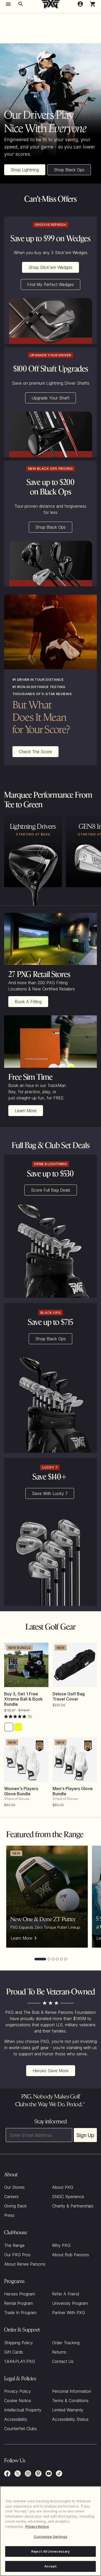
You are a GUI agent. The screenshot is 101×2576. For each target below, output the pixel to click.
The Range (14, 2245)
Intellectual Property (23, 2410)
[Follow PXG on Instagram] (28, 2473)
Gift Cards (14, 2352)
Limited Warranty (68, 2410)
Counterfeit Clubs (20, 2429)
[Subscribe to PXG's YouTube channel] (49, 2473)
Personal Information (72, 2391)
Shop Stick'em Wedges (51, 267)
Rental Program (19, 2303)
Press (9, 2215)
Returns (59, 2352)
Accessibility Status (70, 2419)
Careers (11, 2197)
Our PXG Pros (17, 2255)
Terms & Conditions (70, 2401)
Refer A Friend (66, 2294)
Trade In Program (20, 2313)
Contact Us (63, 2361)
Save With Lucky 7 (50, 1493)
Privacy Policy (17, 2391)
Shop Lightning (25, 170)
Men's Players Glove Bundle (73, 1791)
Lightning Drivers (33, 826)
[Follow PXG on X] (18, 2473)
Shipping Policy (19, 2343)
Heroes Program (20, 2294)
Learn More (26, 1111)
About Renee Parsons (25, 2264)
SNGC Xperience (68, 2197)
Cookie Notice (18, 2401)
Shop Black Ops (69, 170)
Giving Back (15, 2206)
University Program (70, 2303)
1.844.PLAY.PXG (20, 2361)
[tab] (40, 1959)
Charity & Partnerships (73, 2206)
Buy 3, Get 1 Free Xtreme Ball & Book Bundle (23, 1699)
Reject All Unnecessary (51, 2551)
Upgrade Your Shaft (51, 398)
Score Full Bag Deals (51, 1190)
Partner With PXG (68, 2313)
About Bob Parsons (71, 2255)
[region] (51, 2531)
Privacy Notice (37, 2526)
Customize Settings (50, 2537)
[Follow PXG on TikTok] (59, 2473)
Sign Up (85, 2135)
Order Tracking (66, 2343)
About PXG (63, 2187)
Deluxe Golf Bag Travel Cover (69, 1696)
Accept (51, 2566)
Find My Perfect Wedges (51, 284)
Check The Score (35, 752)
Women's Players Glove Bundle (21, 1791)
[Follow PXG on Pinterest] (38, 2473)
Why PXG (61, 2245)
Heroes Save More (51, 2071)
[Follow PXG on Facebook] (7, 2473)
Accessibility (16, 2419)
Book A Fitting (28, 1002)
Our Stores (14, 2187)
